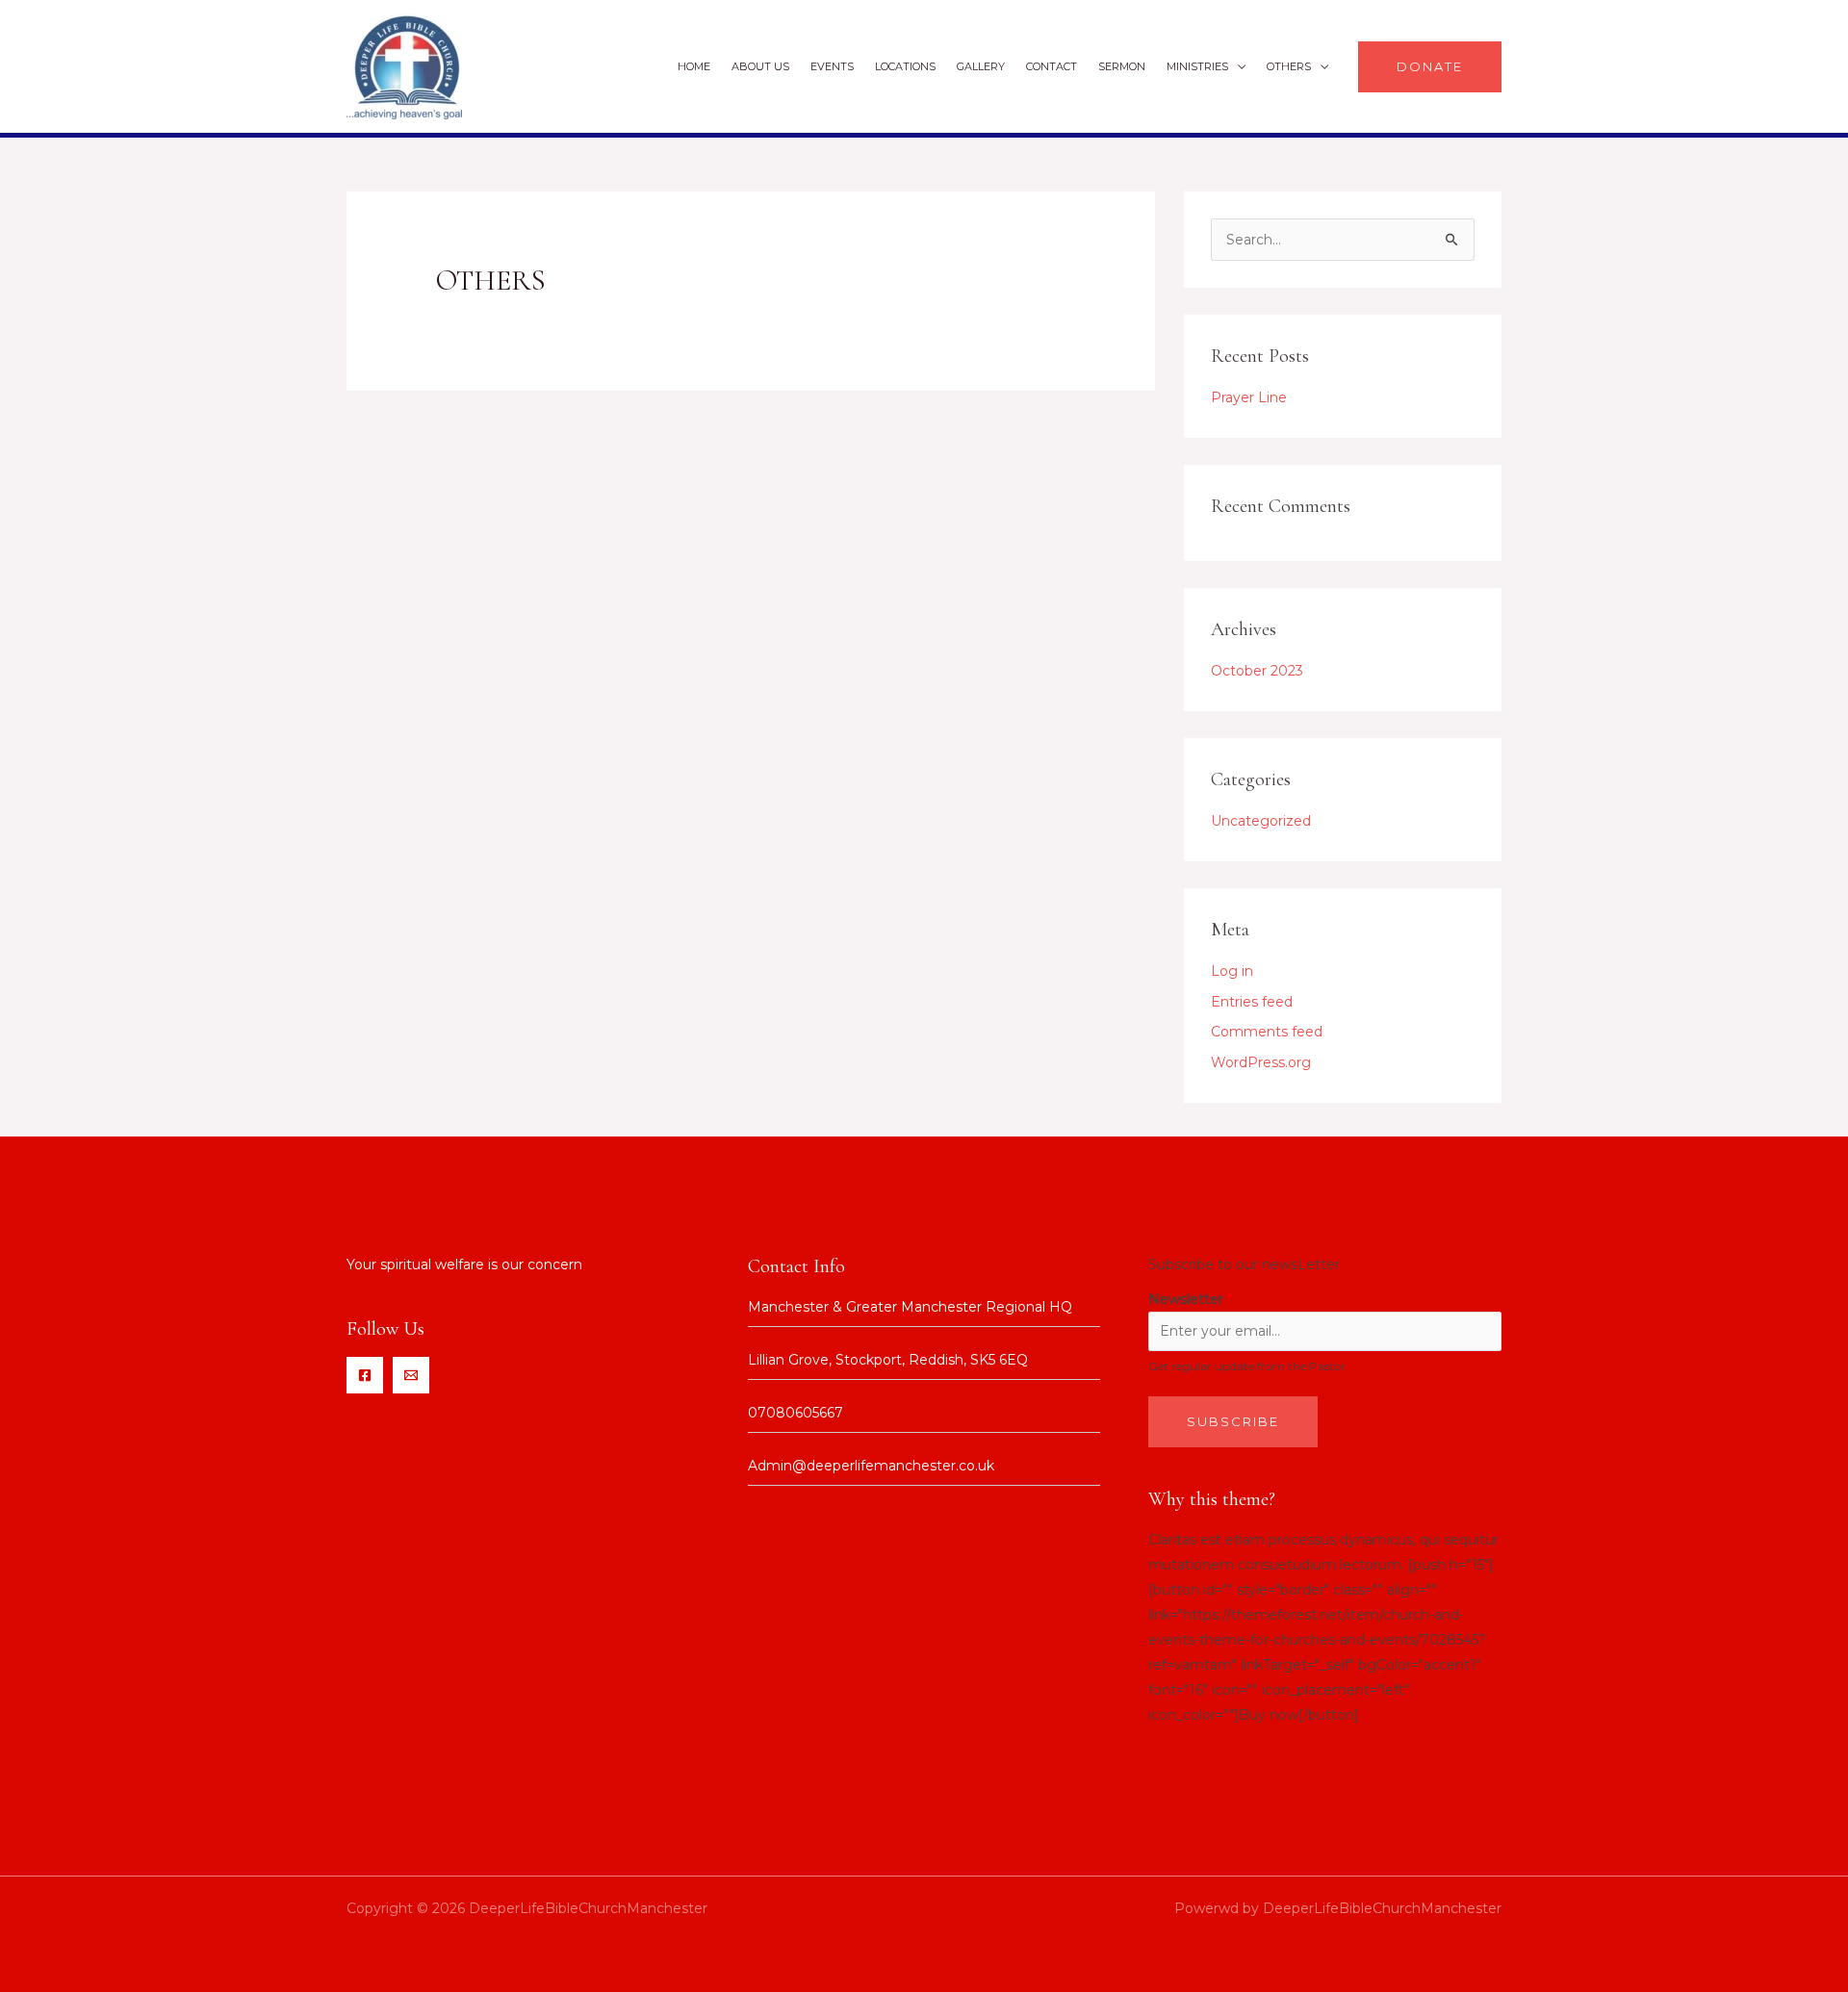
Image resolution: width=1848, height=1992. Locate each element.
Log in (1232, 971)
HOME (694, 66)
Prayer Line (1249, 397)
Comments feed (1267, 1032)
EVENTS (832, 66)
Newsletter (1190, 1299)
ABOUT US (760, 66)
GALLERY (981, 66)
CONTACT (1052, 66)
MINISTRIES (1197, 66)
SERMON (1122, 66)
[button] (1430, 67)
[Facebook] (365, 1375)
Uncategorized (1261, 821)
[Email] (411, 1375)
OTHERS (1289, 66)
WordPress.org (1261, 1062)
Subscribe (1233, 1421)
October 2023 (1257, 671)
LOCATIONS (905, 66)
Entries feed (1252, 1002)
